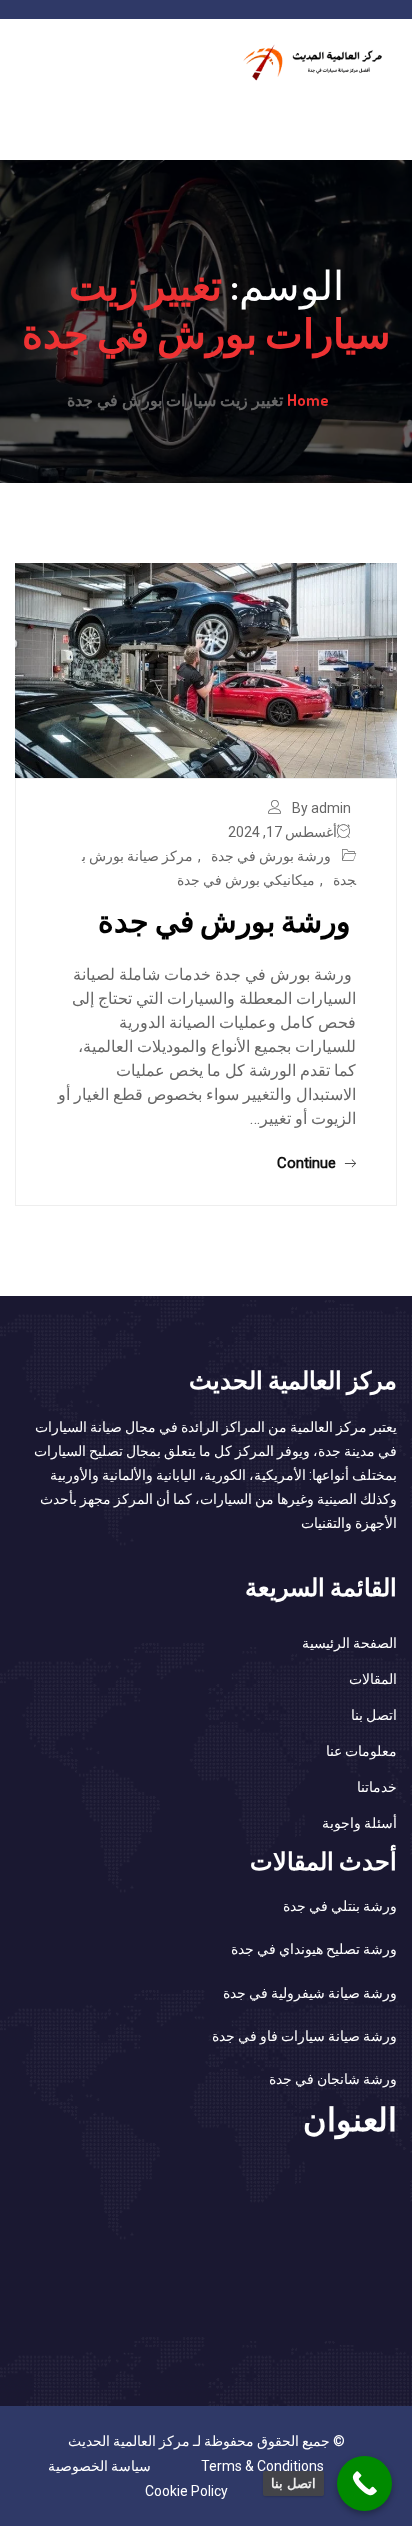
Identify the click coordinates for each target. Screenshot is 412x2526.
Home (308, 400)
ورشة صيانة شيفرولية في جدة (310, 1993)
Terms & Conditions (262, 2466)
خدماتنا (377, 1787)
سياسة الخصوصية (99, 2466)
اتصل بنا (374, 1715)
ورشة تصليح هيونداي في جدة (314, 1949)
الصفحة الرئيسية (349, 1643)
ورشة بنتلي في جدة (340, 1906)
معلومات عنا (361, 1751)
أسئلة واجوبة (359, 1823)
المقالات (373, 1679)
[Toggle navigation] (385, 119)
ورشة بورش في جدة (272, 856)
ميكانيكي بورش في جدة (246, 880)
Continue (308, 1163)
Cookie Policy (186, 2491)
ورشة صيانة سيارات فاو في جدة (304, 2036)
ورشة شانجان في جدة (333, 2079)
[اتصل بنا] (364, 2483)
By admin (321, 808)
